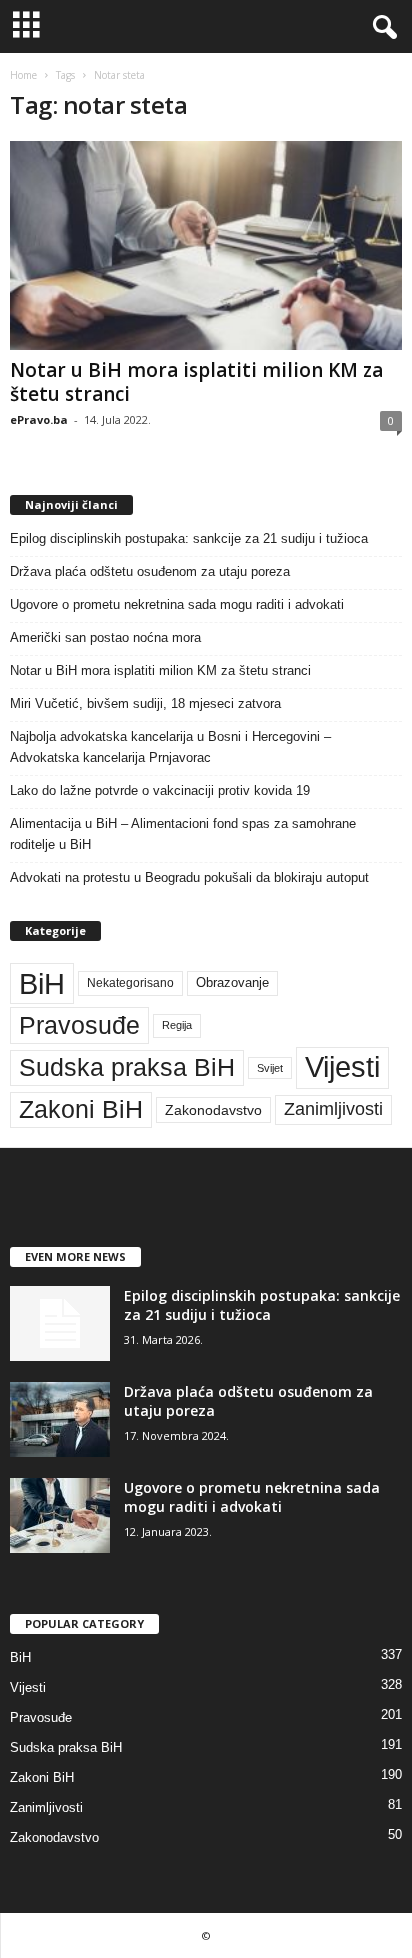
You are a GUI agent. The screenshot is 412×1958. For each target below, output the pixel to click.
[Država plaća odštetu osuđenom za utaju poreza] (60, 1419)
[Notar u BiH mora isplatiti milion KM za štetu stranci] (206, 245)
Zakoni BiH (81, 1109)
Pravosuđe (79, 1025)
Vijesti (342, 1067)
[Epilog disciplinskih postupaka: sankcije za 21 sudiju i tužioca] (60, 1323)
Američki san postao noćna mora (105, 637)
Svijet (270, 1068)
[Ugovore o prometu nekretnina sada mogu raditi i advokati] (60, 1515)
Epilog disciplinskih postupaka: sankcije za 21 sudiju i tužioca (189, 538)
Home (23, 75)
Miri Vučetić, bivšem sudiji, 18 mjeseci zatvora (145, 703)
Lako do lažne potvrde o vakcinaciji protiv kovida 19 (160, 790)
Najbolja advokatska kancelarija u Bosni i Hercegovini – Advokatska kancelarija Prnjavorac (170, 747)
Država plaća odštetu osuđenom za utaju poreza (150, 571)
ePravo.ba (39, 419)
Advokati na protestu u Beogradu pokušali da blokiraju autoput (189, 877)
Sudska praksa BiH (127, 1067)
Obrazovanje (232, 983)
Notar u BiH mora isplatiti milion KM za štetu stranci (196, 382)
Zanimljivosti (333, 1109)
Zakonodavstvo (213, 1110)
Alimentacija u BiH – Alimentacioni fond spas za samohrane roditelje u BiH (183, 834)
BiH (42, 983)
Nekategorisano (130, 983)
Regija (177, 1025)
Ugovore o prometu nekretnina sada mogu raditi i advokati (177, 604)
